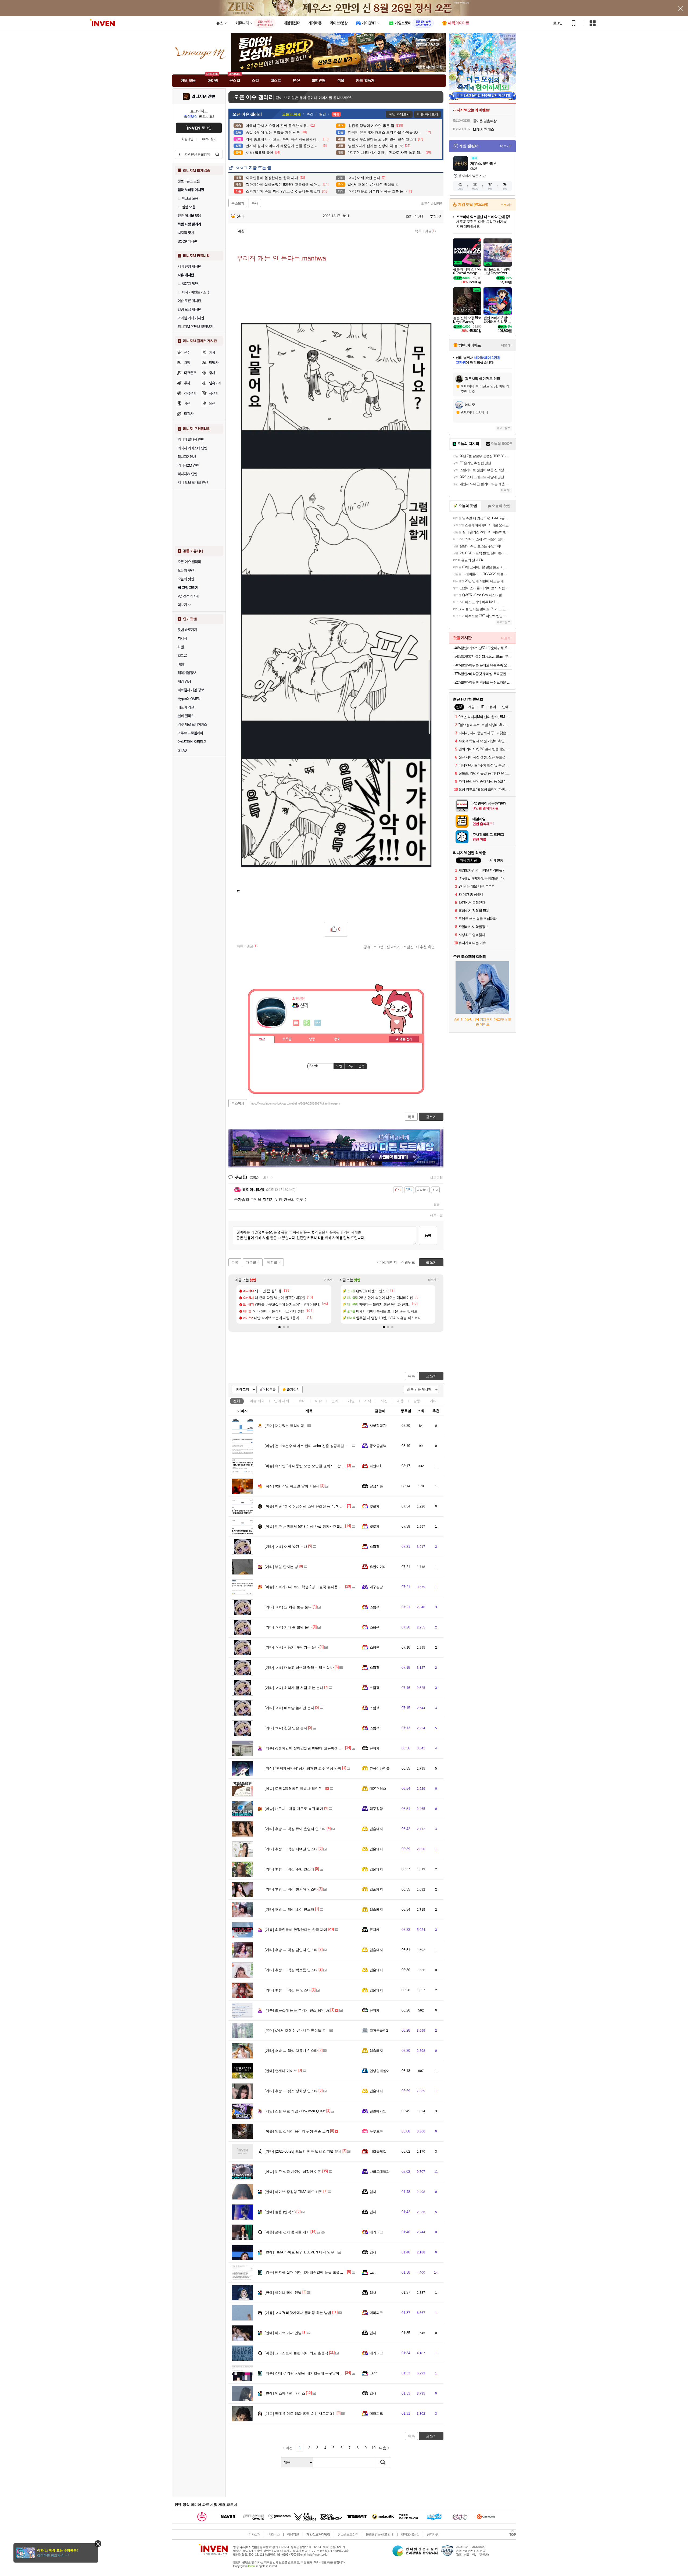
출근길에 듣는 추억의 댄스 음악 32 (297, 2010)
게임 (351, 1401)
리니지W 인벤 (187, 474)
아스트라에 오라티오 (192, 742)
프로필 (287, 1039)
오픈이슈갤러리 (432, 203)
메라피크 (376, 2232)
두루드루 (376, 2131)
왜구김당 (376, 1587)
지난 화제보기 (399, 114)
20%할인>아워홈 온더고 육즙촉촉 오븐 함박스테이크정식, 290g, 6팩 (483, 665)
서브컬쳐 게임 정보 (191, 690)
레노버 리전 (186, 707)
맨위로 (410, 1262)
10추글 (271, 1389)
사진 (384, 1401)
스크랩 (379, 947)
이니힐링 (307, 1023)
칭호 (337, 1039)
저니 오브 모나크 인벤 (193, 483)
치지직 (182, 638)
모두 (350, 1066)
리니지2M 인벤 (188, 465)
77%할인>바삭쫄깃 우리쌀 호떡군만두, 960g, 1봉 (483, 674)
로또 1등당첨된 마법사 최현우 (293, 1789)
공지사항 (433, 2534)
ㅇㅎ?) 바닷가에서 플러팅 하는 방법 (298, 2313)
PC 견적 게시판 (189, 596)
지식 (368, 1401)
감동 (417, 1401)
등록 (428, 1235)
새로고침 (436, 1178)
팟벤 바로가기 (187, 630)
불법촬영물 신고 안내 (380, 2534)
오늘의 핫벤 (186, 570)
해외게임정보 (187, 673)
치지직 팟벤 (186, 233)
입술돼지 (376, 1829)
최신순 (268, 1178)
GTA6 (182, 750)
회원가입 (187, 139)
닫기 (98, 2544)
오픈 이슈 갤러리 (189, 562)
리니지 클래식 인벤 (191, 440)
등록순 (254, 1178)
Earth (373, 2272)
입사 (373, 2192)
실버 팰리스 (186, 716)
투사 (187, 383)
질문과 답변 (190, 284)
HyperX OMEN (189, 699)
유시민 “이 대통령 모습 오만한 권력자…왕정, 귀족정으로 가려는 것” (323, 1466)
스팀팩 (375, 1547)
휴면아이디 (378, 1567)
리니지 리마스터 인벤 (192, 448)
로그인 (558, 23)
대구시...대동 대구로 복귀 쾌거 (294, 1809)
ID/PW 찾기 (208, 139)
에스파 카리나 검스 (285, 2393)
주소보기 (238, 203)
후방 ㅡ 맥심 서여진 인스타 (291, 1849)
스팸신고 (410, 947)
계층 (400, 1401)
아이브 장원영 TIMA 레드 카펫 (294, 2192)
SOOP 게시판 (187, 241)
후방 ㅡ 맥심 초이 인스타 (289, 1909)
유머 (302, 1401)
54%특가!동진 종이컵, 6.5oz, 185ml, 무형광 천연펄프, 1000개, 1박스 (483, 657)
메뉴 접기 (404, 1039)
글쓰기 (431, 1376)
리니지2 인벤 (187, 457)
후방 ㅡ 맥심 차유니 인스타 (291, 2051)
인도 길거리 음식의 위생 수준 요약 (297, 2131)
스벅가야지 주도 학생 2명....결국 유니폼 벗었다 (307, 1587)
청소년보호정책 (348, 2534)
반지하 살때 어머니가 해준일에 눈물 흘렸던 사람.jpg (311, 2272)
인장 (262, 1039)
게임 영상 (184, 681)
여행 (181, 664)
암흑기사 (215, 383)
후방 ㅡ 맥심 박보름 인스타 (291, 1970)
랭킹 (312, 1039)
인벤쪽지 (296, 1023)
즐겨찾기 (293, 1389)
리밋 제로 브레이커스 (192, 724)
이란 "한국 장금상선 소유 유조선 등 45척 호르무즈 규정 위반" (318, 1506)
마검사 (189, 414)
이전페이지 (388, 1262)
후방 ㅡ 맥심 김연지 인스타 (291, 1950)
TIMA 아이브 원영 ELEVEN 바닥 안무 (299, 2252)
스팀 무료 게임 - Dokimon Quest (295, 2111)
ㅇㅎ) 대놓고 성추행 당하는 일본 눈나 (299, 1668)
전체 (237, 1401)
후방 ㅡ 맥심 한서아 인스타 (291, 1889)
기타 (433, 1401)
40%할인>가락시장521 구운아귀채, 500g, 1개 (483, 648)
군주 (187, 352)
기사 (212, 352)
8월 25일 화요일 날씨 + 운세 (292, 1486)
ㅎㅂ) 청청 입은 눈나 (286, 1728)
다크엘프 (190, 373)
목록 (418, 231)
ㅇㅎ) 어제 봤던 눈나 (286, 1547)
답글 (437, 1204)
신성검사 (190, 393)
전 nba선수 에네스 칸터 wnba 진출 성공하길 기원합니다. (314, 1446)
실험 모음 (189, 207)
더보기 (318, 1023)
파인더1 (375, 1466)
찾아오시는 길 (410, 2534)
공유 (367, 947)
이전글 (272, 1262)
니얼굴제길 (378, 2151)
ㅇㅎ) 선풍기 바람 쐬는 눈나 (292, 1647)
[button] (279, 1327)
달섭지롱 (376, 1486)
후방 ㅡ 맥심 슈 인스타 (288, 1990)
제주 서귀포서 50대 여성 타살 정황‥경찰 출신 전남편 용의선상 (320, 1526)
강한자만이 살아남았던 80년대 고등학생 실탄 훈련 (309, 1748)
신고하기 (393, 947)
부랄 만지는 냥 (281, 1567)
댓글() (430, 231)
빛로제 (375, 1506)
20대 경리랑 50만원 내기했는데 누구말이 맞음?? (308, 2373)
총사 (212, 373)
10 (374, 2448)
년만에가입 (378, 2111)
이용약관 (293, 2534)
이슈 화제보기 (427, 114)
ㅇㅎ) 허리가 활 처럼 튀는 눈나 (294, 1688)
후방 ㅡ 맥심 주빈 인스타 (289, 1869)
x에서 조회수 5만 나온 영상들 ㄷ (295, 2030)
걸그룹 (182, 656)
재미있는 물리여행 (284, 1426)
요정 (187, 363)
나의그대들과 (380, 2172)
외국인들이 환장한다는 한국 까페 (296, 1930)
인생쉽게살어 (380, 2071)
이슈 (257, 1401)
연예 (282, 1401)
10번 (339, 1066)
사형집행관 (378, 1426)
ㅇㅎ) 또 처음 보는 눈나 (288, 1607)
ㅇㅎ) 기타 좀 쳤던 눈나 (288, 1627)
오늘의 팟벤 (186, 579)
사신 (187, 403)
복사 (255, 203)
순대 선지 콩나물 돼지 (287, 2232)
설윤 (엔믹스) (280, 2212)
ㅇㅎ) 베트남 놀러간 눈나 (289, 1708)
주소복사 (238, 1103)
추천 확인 (427, 947)
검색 (217, 154)
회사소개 (254, 2534)
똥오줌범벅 (378, 1446)
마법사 (214, 363)
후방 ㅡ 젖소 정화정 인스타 (291, 2091)
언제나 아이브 (281, 2071)
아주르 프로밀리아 (190, 733)
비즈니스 (274, 2534)
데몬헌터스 (378, 1789)
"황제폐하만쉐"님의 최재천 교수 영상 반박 (303, 1768)
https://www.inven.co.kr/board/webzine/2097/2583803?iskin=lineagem (295, 1103)
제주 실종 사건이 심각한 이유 (293, 2172)
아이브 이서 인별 (283, 2333)
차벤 (181, 647)
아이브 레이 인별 (283, 2293)
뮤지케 (375, 1748)
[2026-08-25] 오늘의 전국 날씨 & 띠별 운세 (303, 2151)
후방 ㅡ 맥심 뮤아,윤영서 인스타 (295, 1829)
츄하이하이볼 (380, 1768)
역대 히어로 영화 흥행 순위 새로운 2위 (300, 2414)
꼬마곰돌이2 (379, 2030)
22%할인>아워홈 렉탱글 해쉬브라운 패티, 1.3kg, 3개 (483, 682)
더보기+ (329, 1280)
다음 (383, 2448)
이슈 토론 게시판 (189, 301)
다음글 (251, 1262)
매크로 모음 (190, 198)
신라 (240, 216)
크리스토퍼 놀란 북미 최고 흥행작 (296, 2353)
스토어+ (506, 205)
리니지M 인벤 (203, 97)
